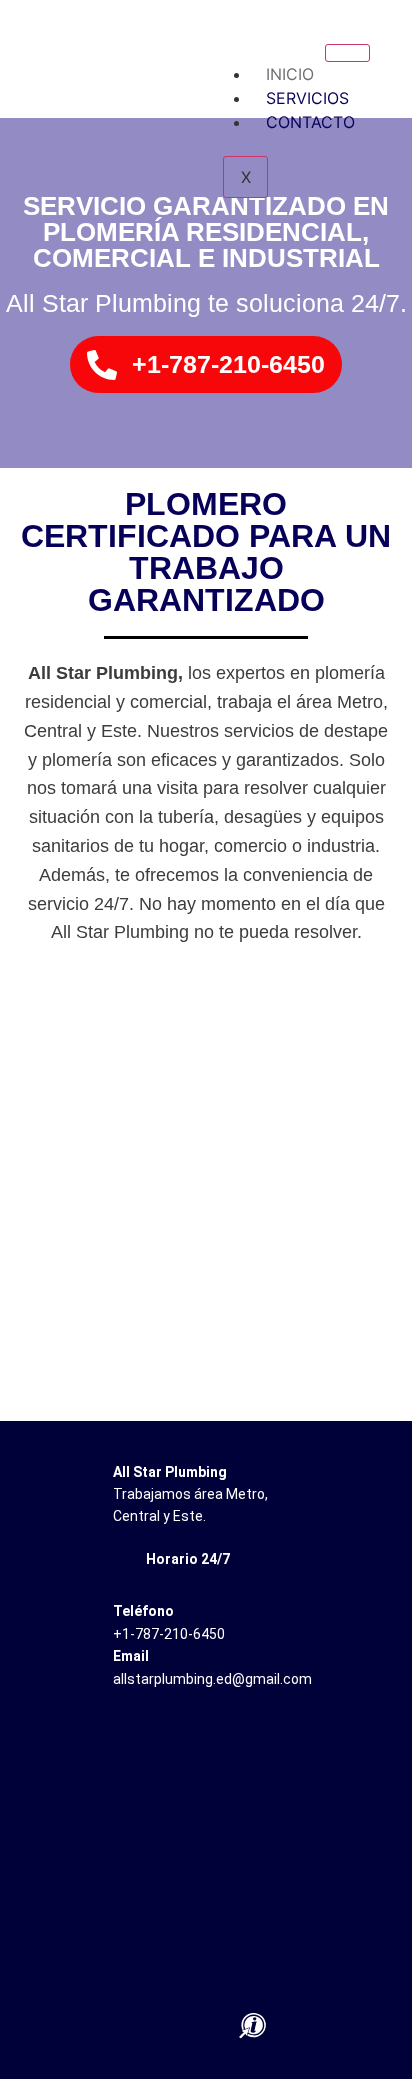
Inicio (290, 74)
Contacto (310, 122)
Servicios (307, 98)
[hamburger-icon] (347, 53)
